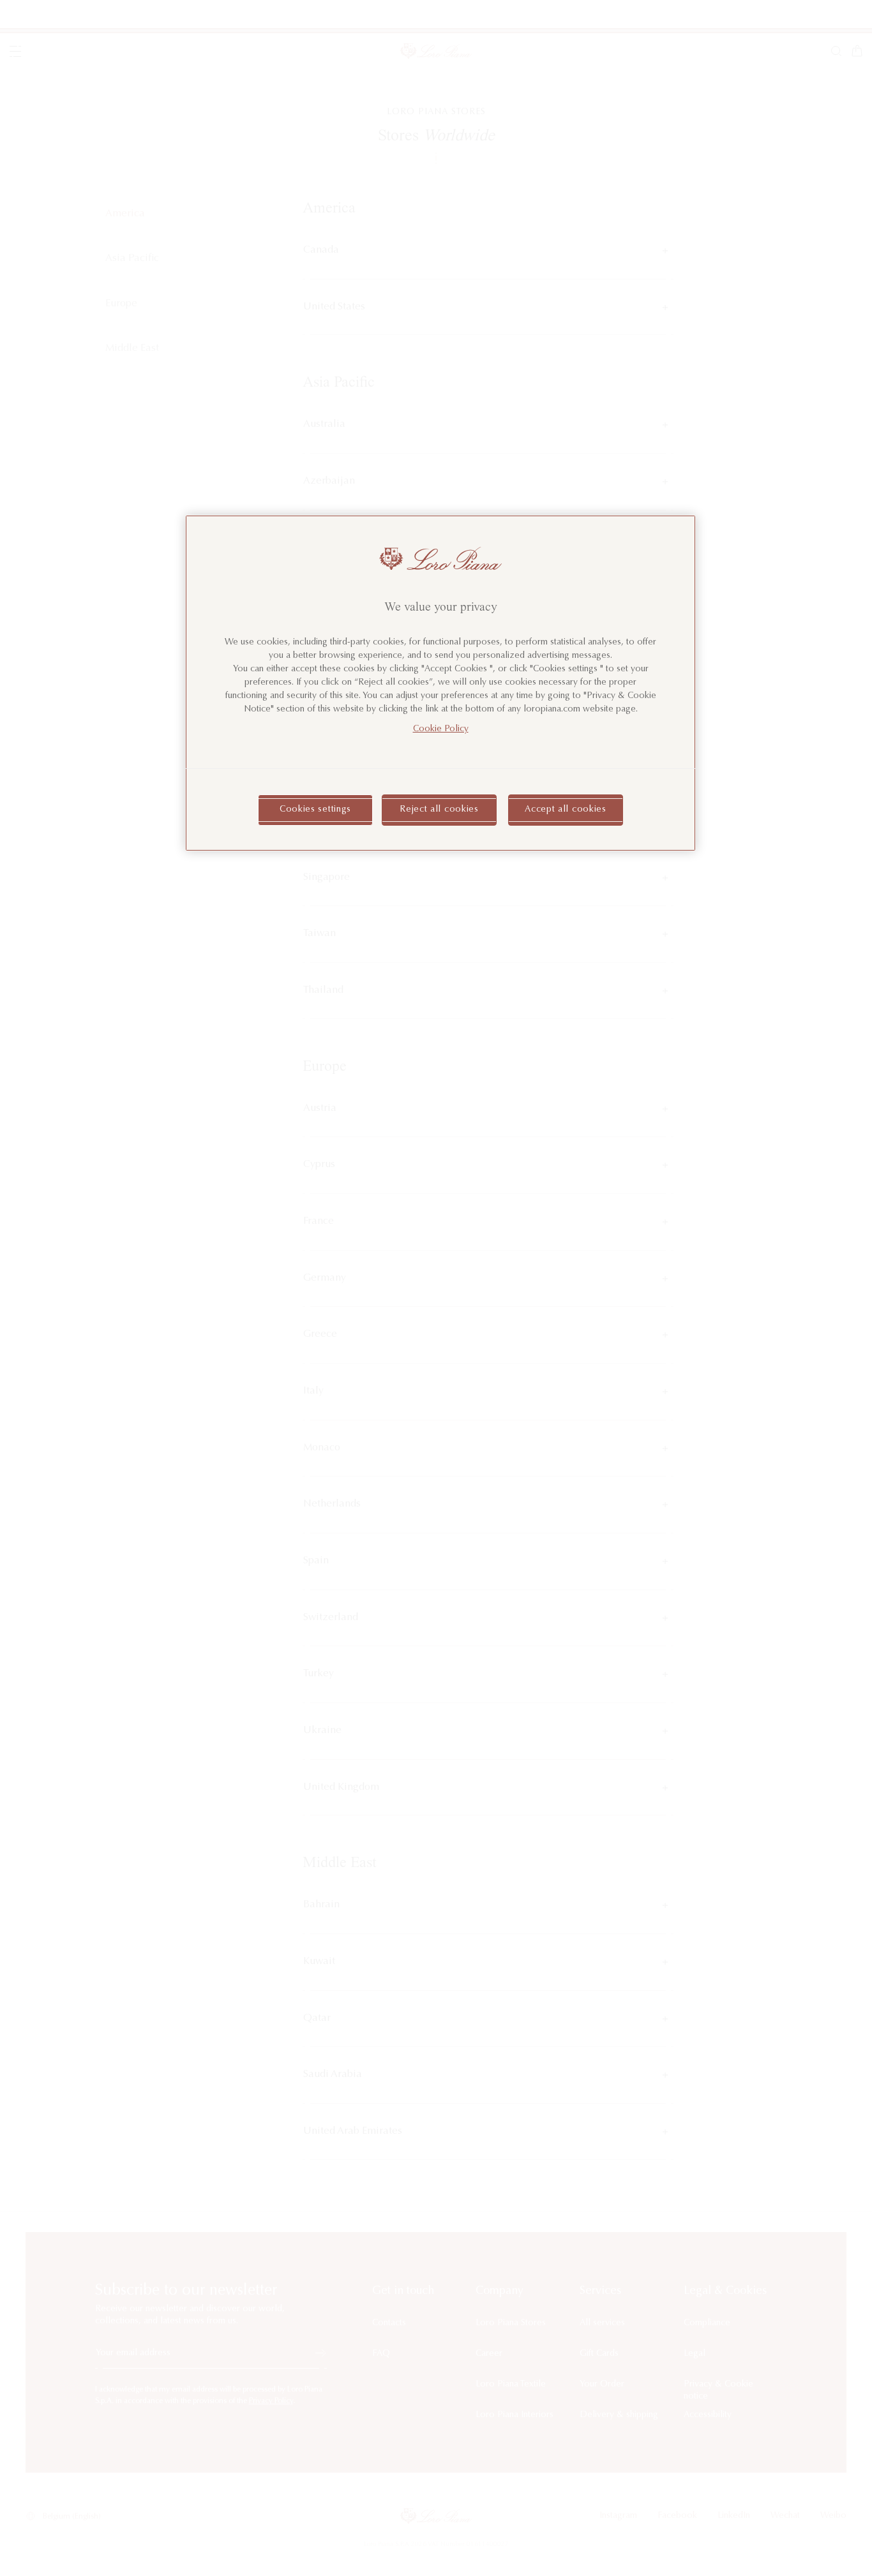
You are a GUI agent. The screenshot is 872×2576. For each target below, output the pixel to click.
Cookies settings (315, 810)
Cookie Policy (441, 729)
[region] (440, 683)
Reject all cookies (439, 810)
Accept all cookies (566, 810)
